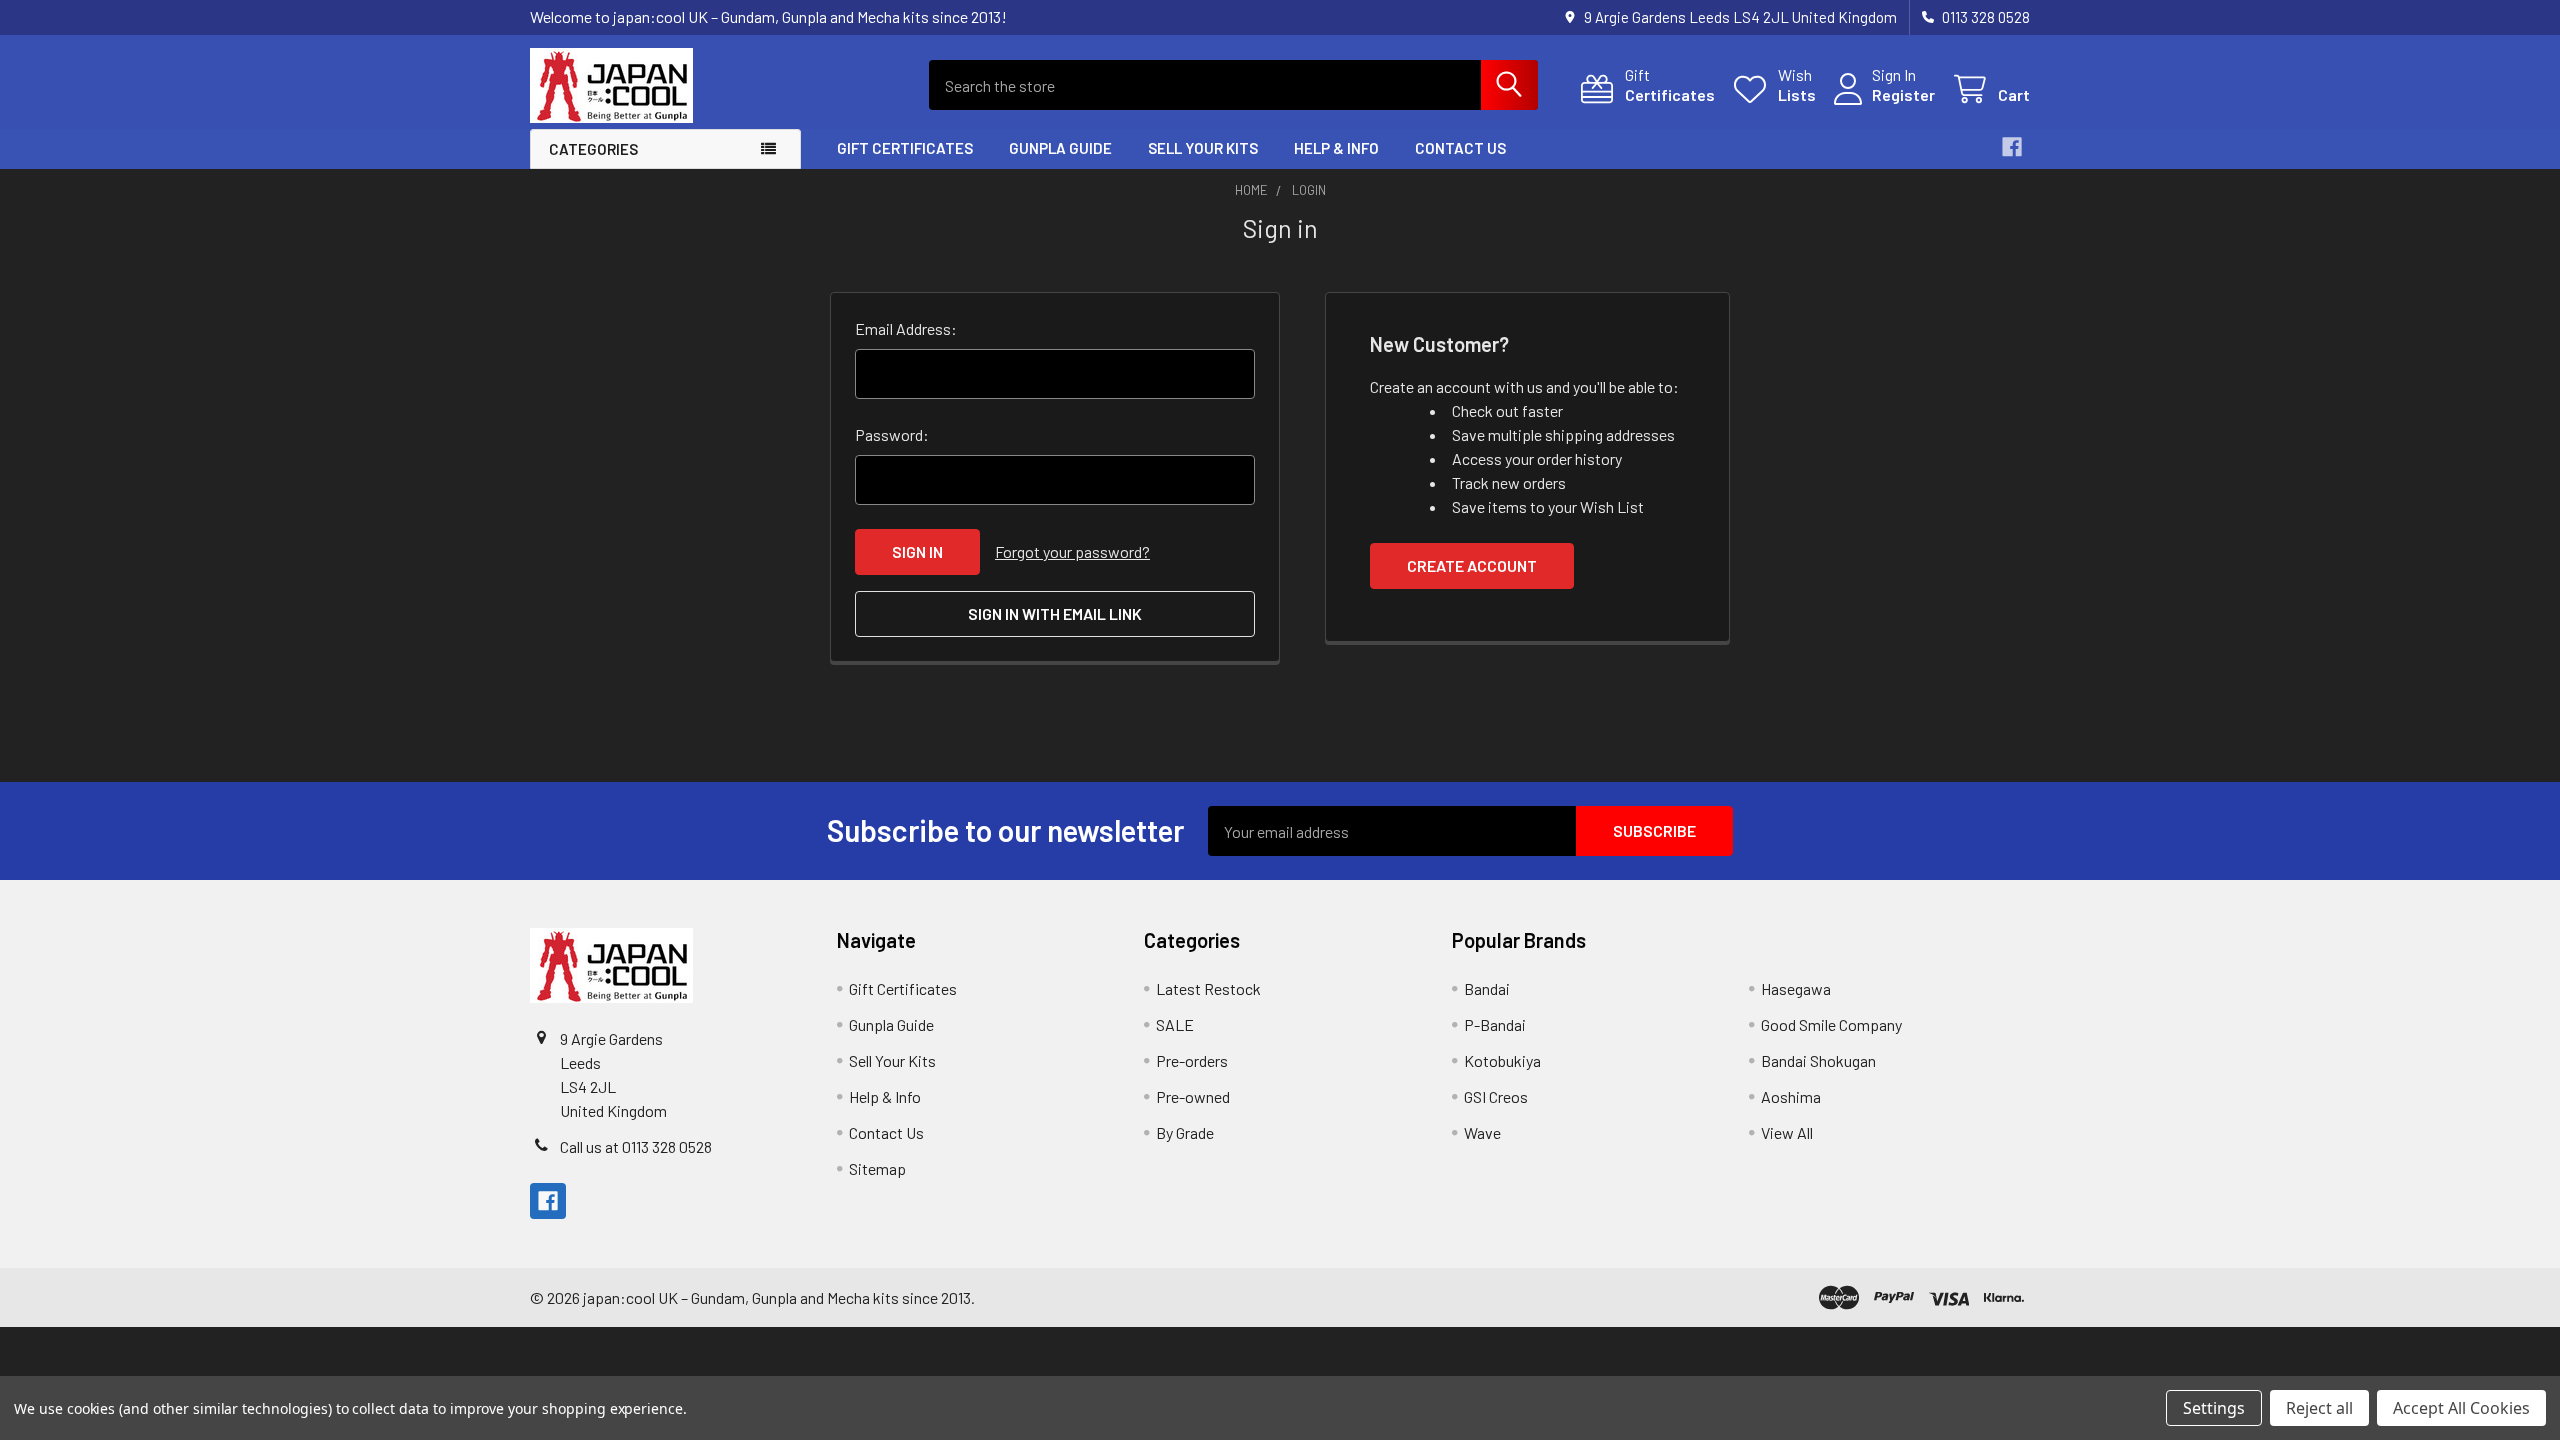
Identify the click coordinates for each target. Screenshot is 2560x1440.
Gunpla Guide (1060, 148)
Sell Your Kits (1203, 148)
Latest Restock (1208, 988)
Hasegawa (1796, 988)
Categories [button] (593, 149)
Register (1903, 94)
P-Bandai (1495, 1024)
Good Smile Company (1831, 1024)
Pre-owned (1193, 1096)
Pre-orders (1192, 1060)
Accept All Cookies (2461, 1408)
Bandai (1487, 988)
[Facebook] (2012, 147)
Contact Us (1460, 148)
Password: (892, 434)
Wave (1482, 1132)
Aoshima (1791, 1096)
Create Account (1472, 565)
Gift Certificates (905, 148)
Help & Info (1336, 148)
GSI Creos (1496, 1096)
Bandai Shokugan (1818, 1060)
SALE (1175, 1024)
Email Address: (906, 328)
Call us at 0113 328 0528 (636, 1146)
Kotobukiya (1502, 1060)
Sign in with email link (1055, 613)
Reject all (2319, 1408)
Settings (2214, 1408)
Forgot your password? (1072, 551)
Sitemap (877, 1168)
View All (1787, 1132)
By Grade (1185, 1132)
